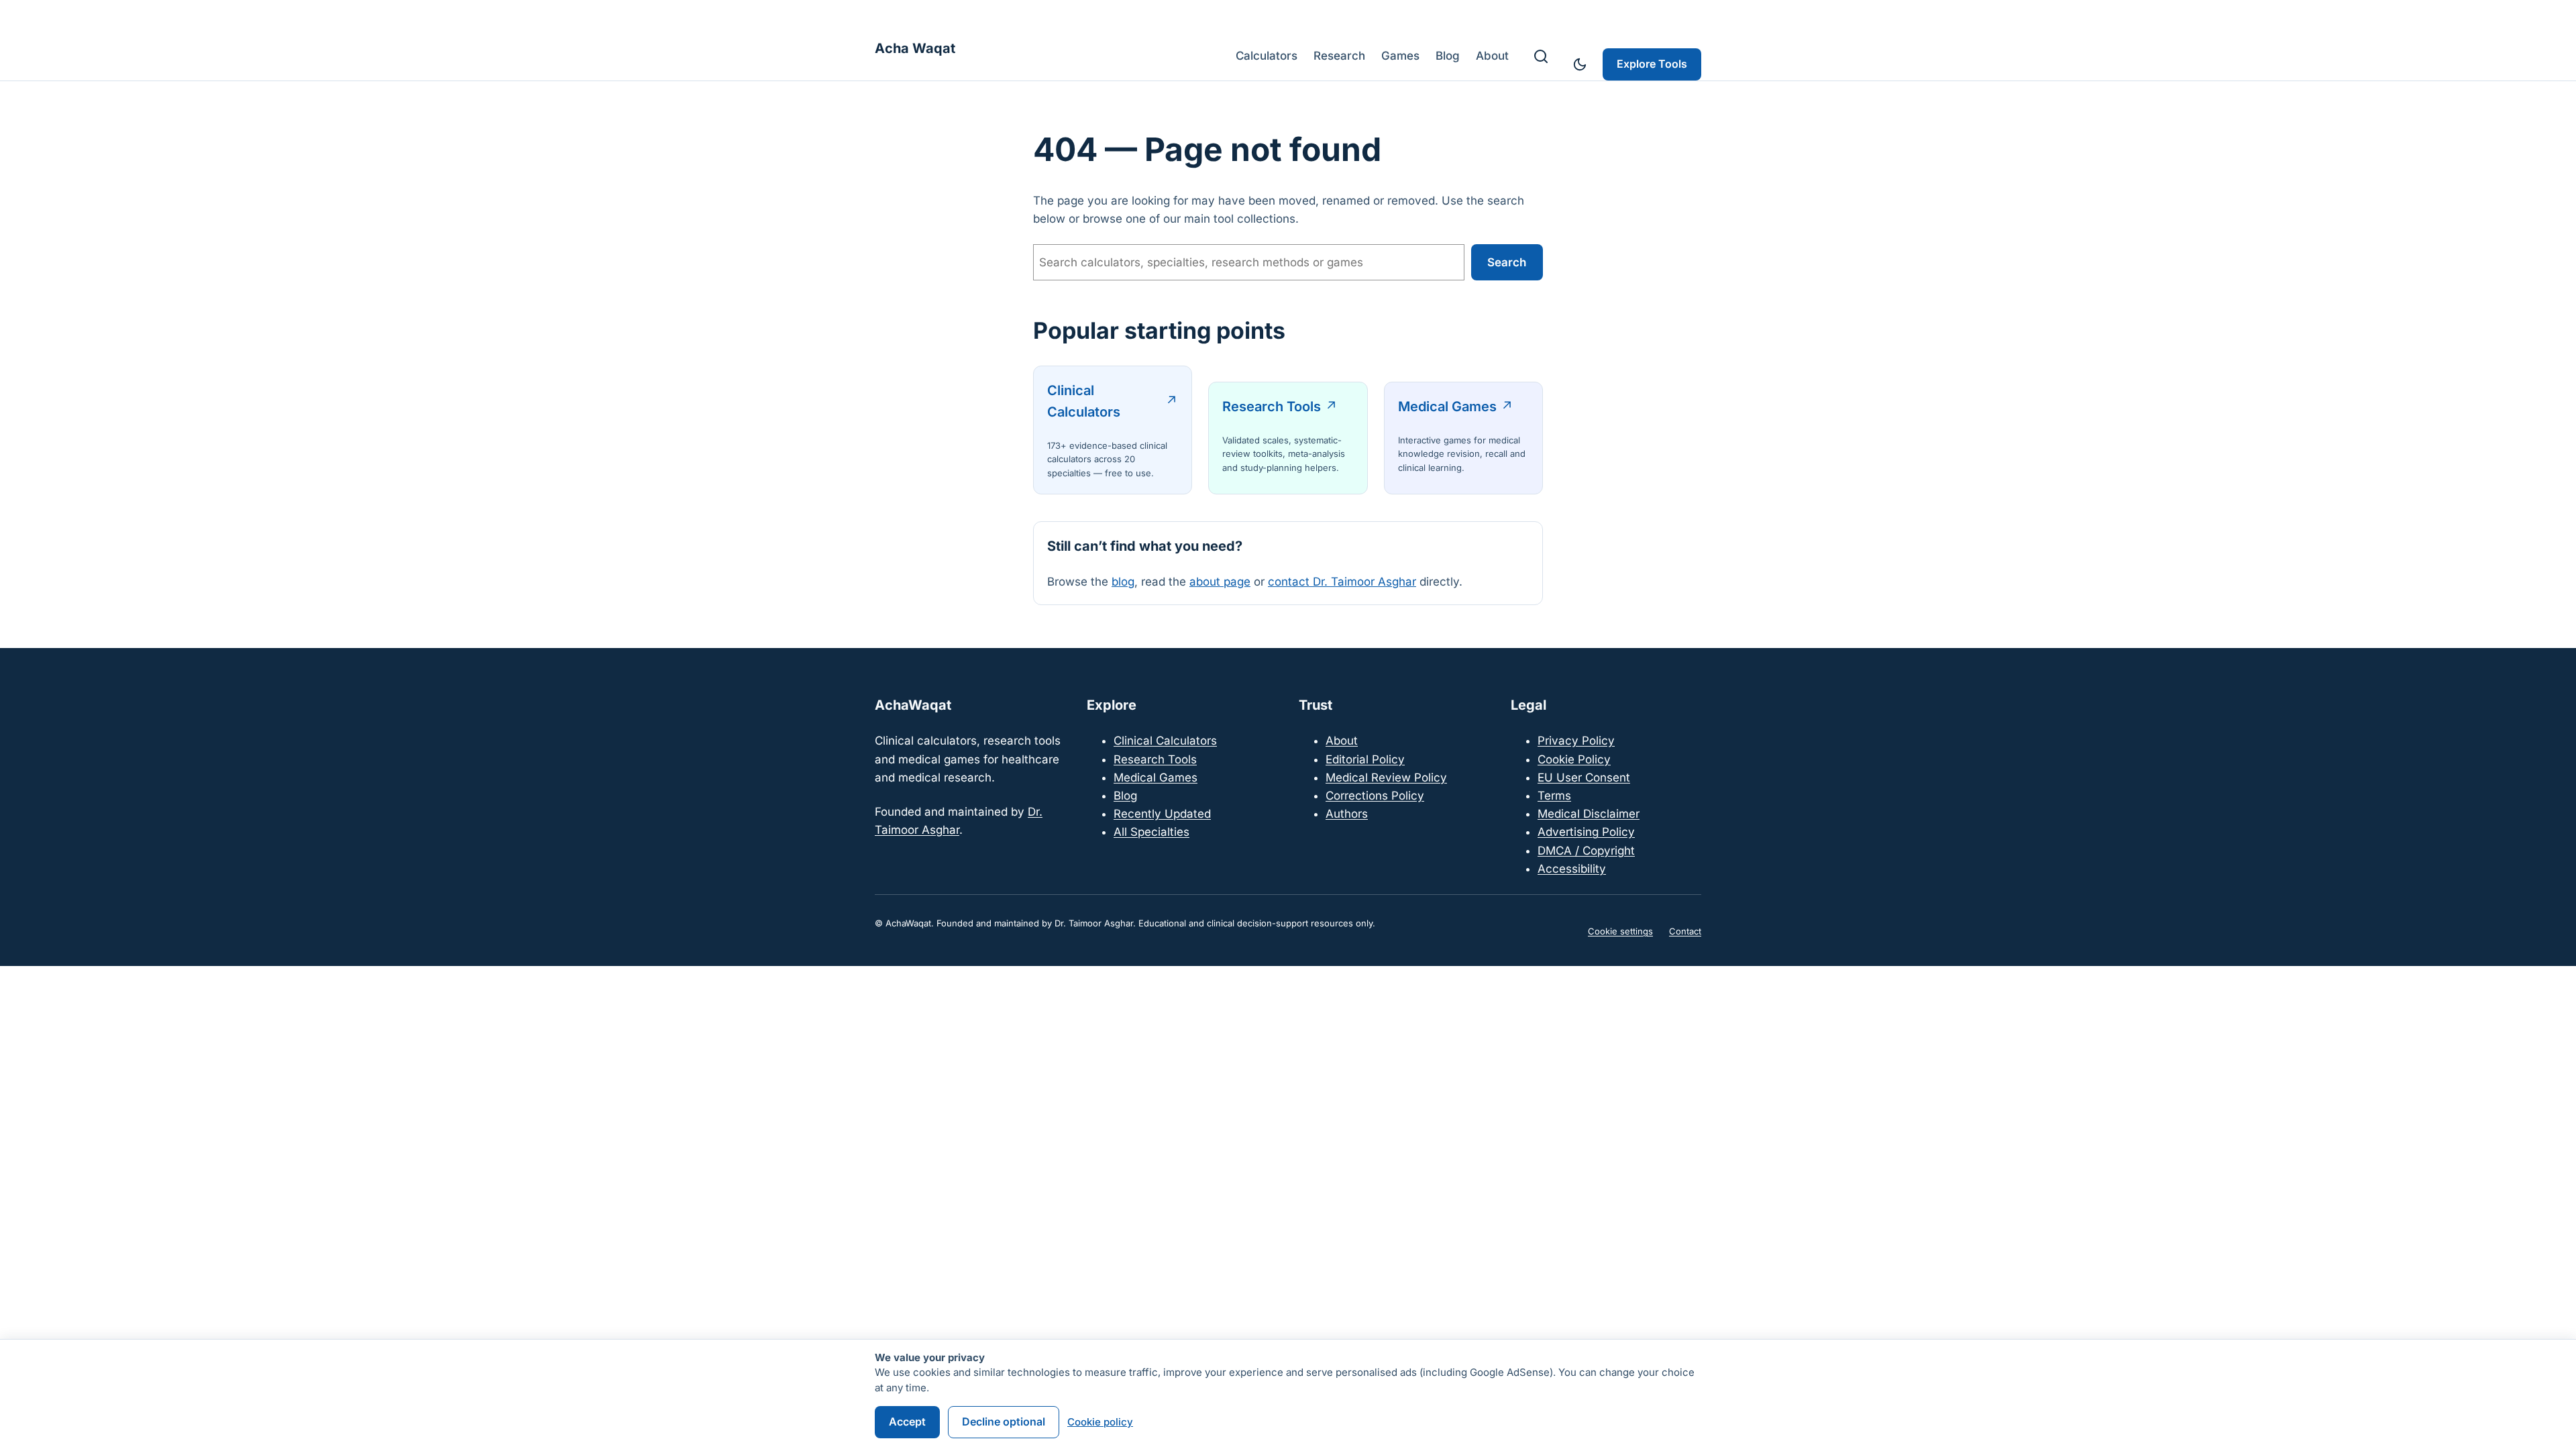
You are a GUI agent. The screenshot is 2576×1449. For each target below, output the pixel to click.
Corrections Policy (1375, 796)
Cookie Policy (1574, 759)
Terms (1554, 796)
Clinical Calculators (1084, 401)
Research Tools (1272, 407)
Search (1507, 262)
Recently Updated (1162, 814)
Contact (1685, 931)
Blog (1125, 796)
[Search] (1541, 56)
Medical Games (1447, 407)
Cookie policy (1100, 1422)
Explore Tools (1652, 64)
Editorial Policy (1365, 759)
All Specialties (1151, 832)
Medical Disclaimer (1589, 814)
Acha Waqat (915, 48)
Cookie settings (1620, 931)
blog (1123, 582)
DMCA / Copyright (1586, 851)
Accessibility (1572, 869)
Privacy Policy (1576, 741)
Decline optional (1004, 1421)
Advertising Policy (1586, 832)
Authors (1347, 814)
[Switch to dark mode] (1580, 64)
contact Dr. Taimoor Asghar (1342, 582)
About (1342, 741)
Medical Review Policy (1386, 777)
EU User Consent (1584, 777)
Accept (907, 1421)
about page (1220, 582)
